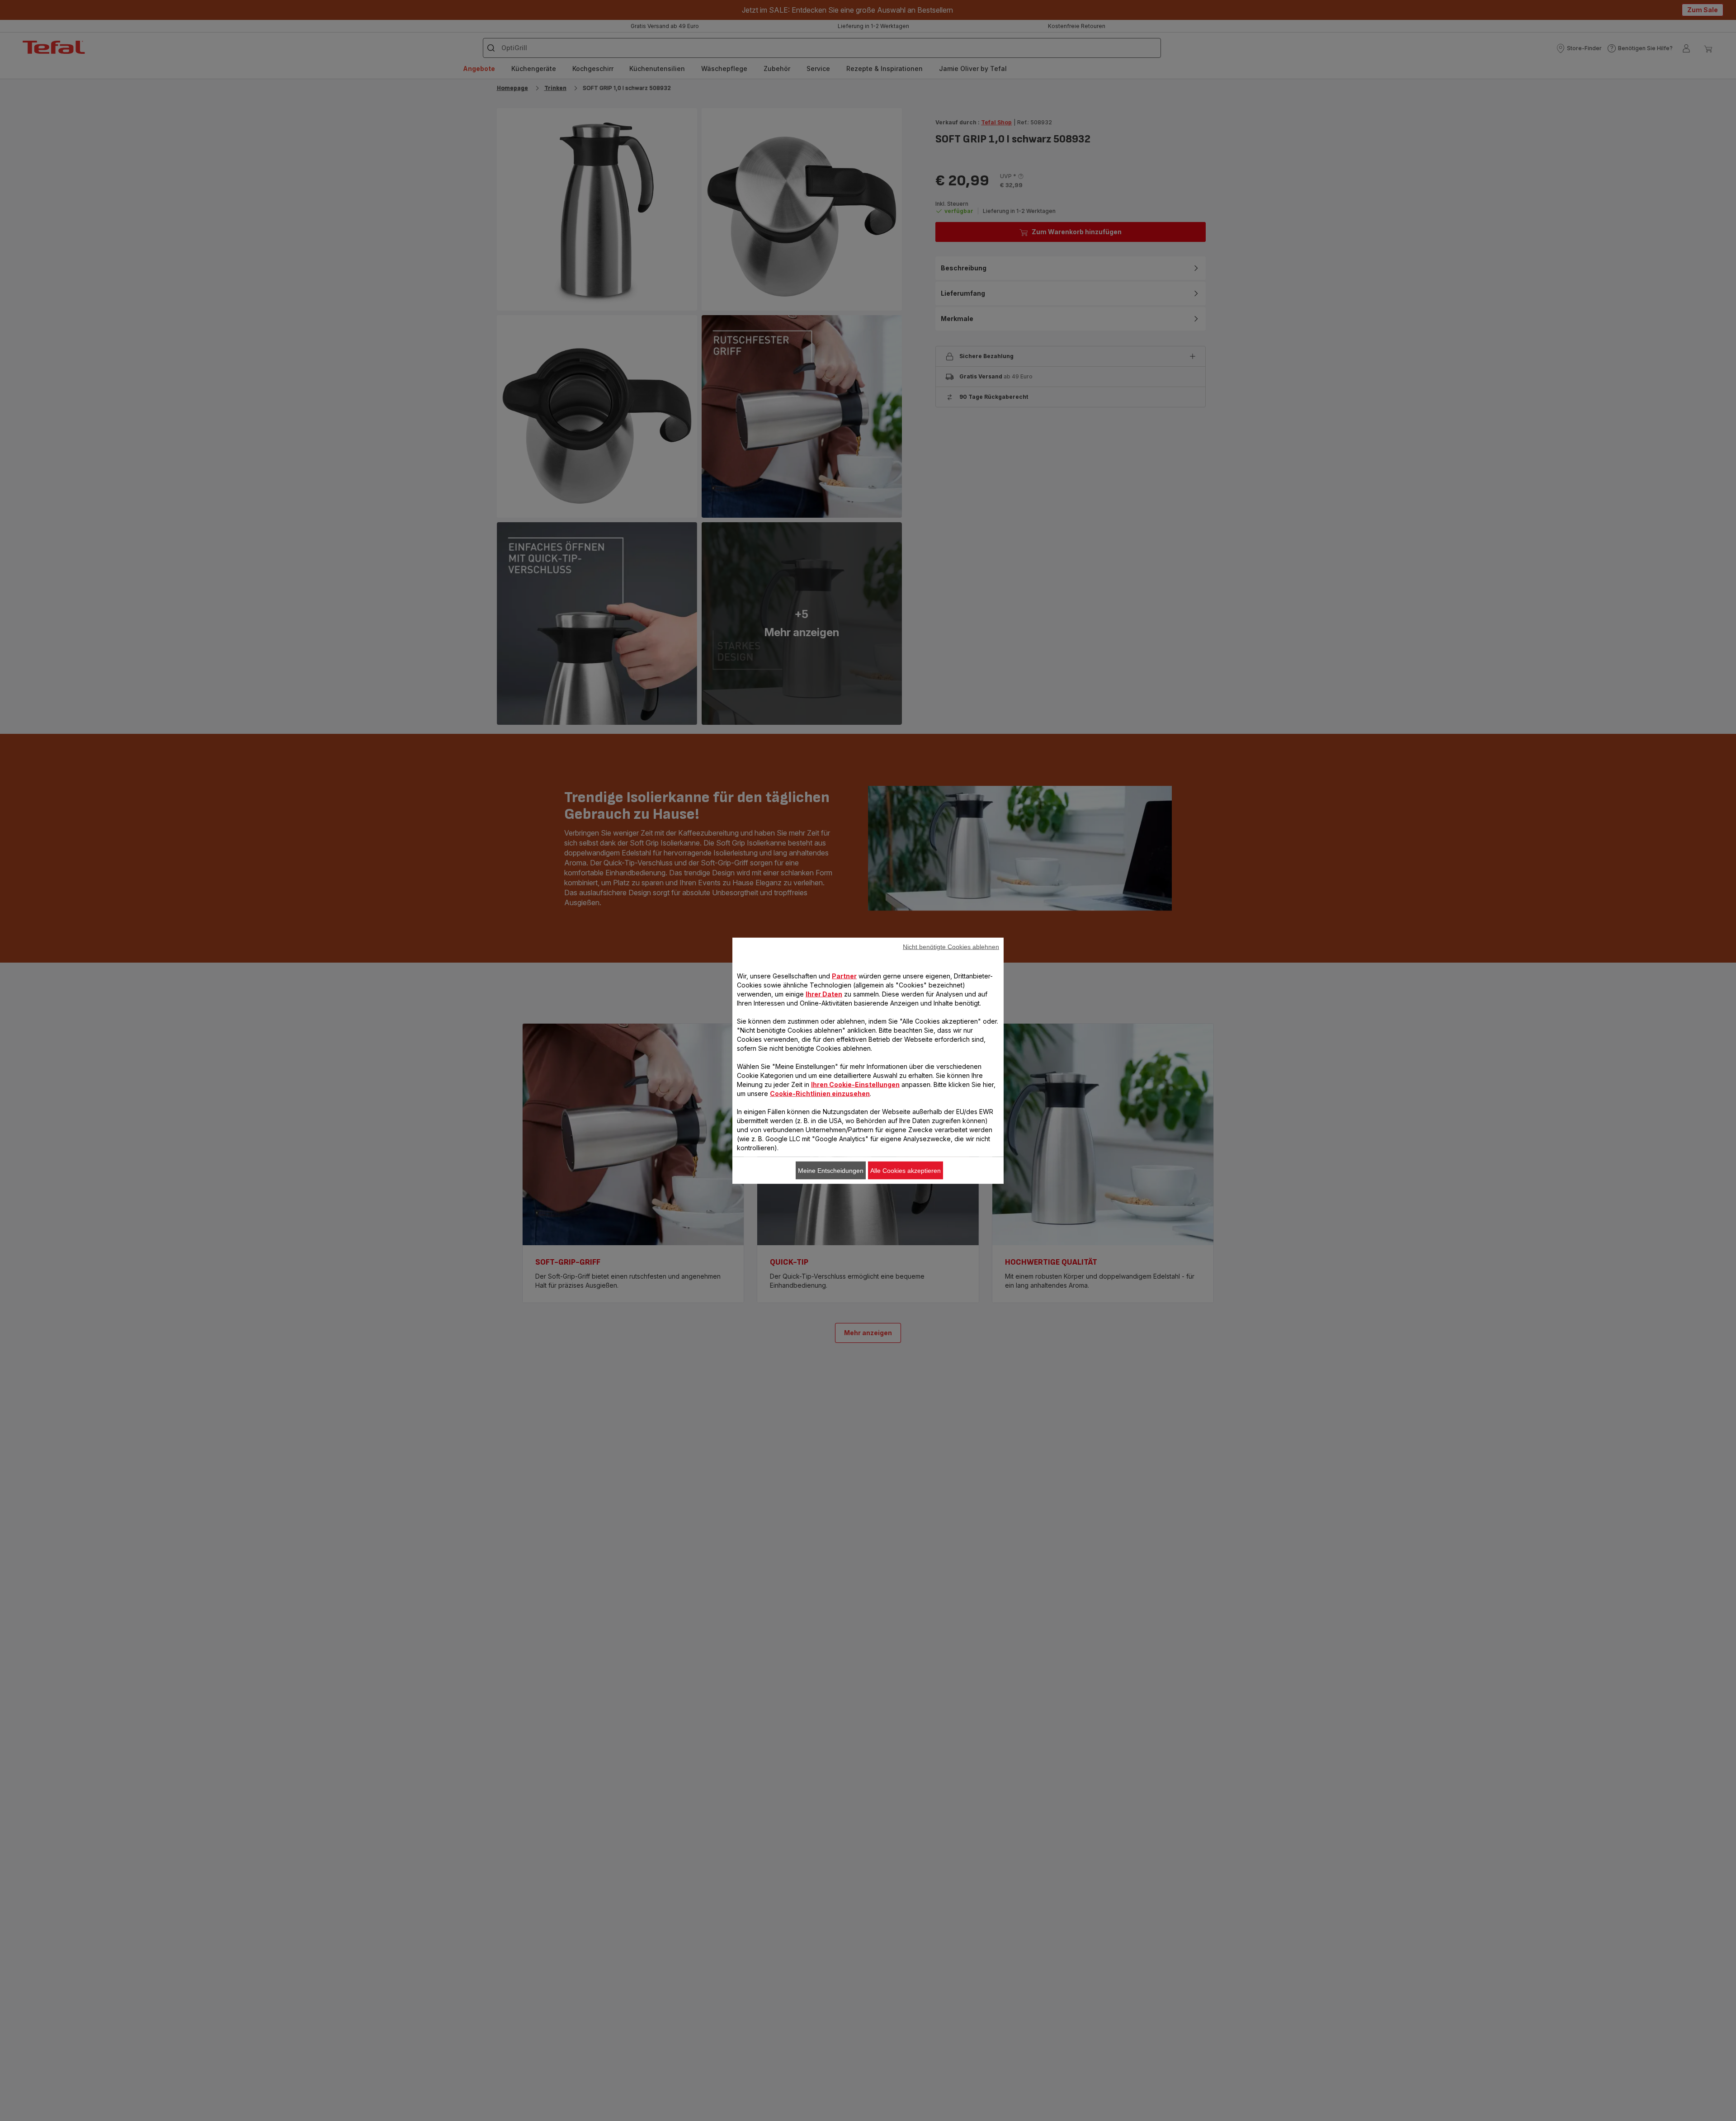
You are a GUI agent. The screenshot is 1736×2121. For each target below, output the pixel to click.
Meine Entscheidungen (831, 1170)
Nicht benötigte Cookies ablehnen (951, 946)
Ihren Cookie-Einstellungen (855, 1084)
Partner (844, 975)
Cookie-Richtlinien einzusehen (820, 1093)
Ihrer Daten (824, 994)
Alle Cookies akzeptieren (906, 1170)
